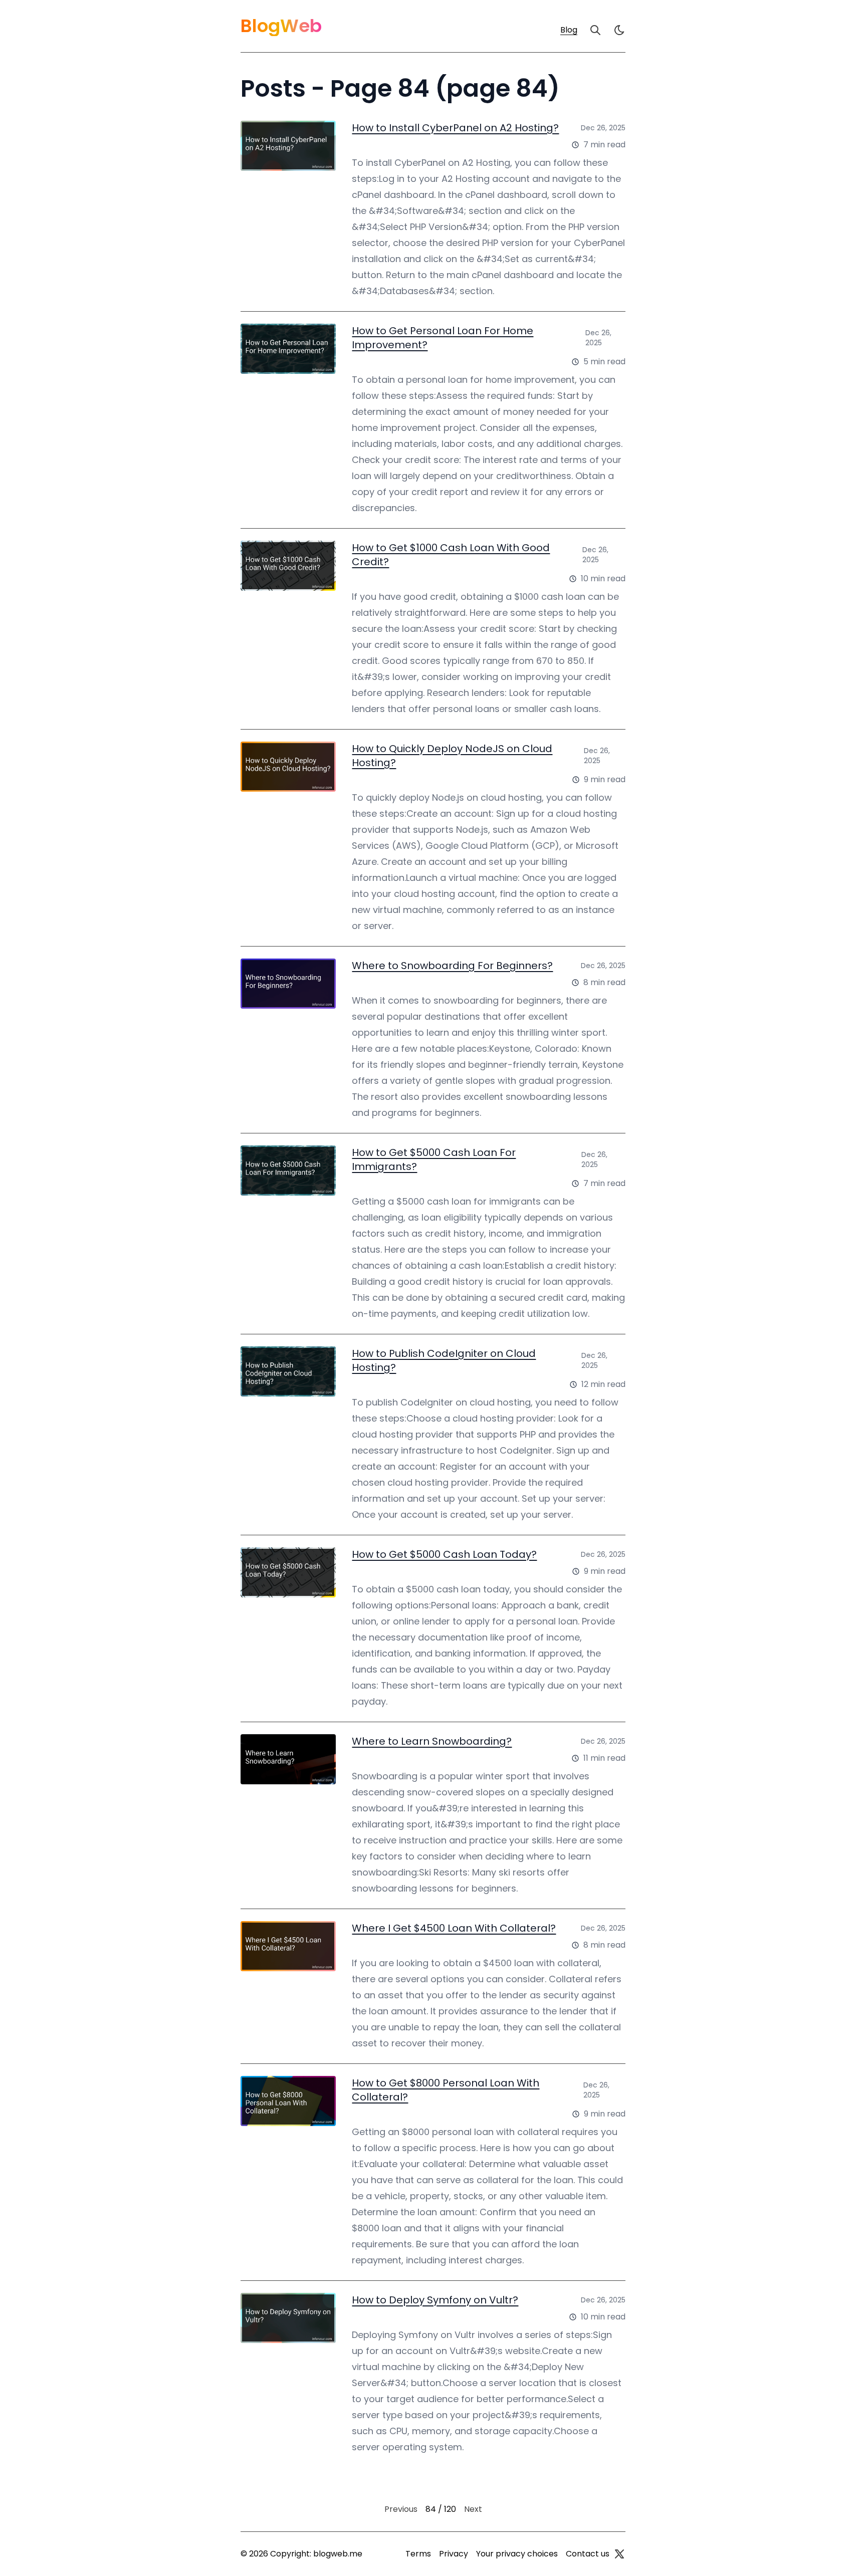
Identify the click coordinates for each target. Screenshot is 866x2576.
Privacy (454, 2554)
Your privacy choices (517, 2554)
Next (473, 2509)
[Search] (595, 30)
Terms (418, 2554)
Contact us (588, 2554)
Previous (401, 2509)
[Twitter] (619, 2554)
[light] (619, 30)
